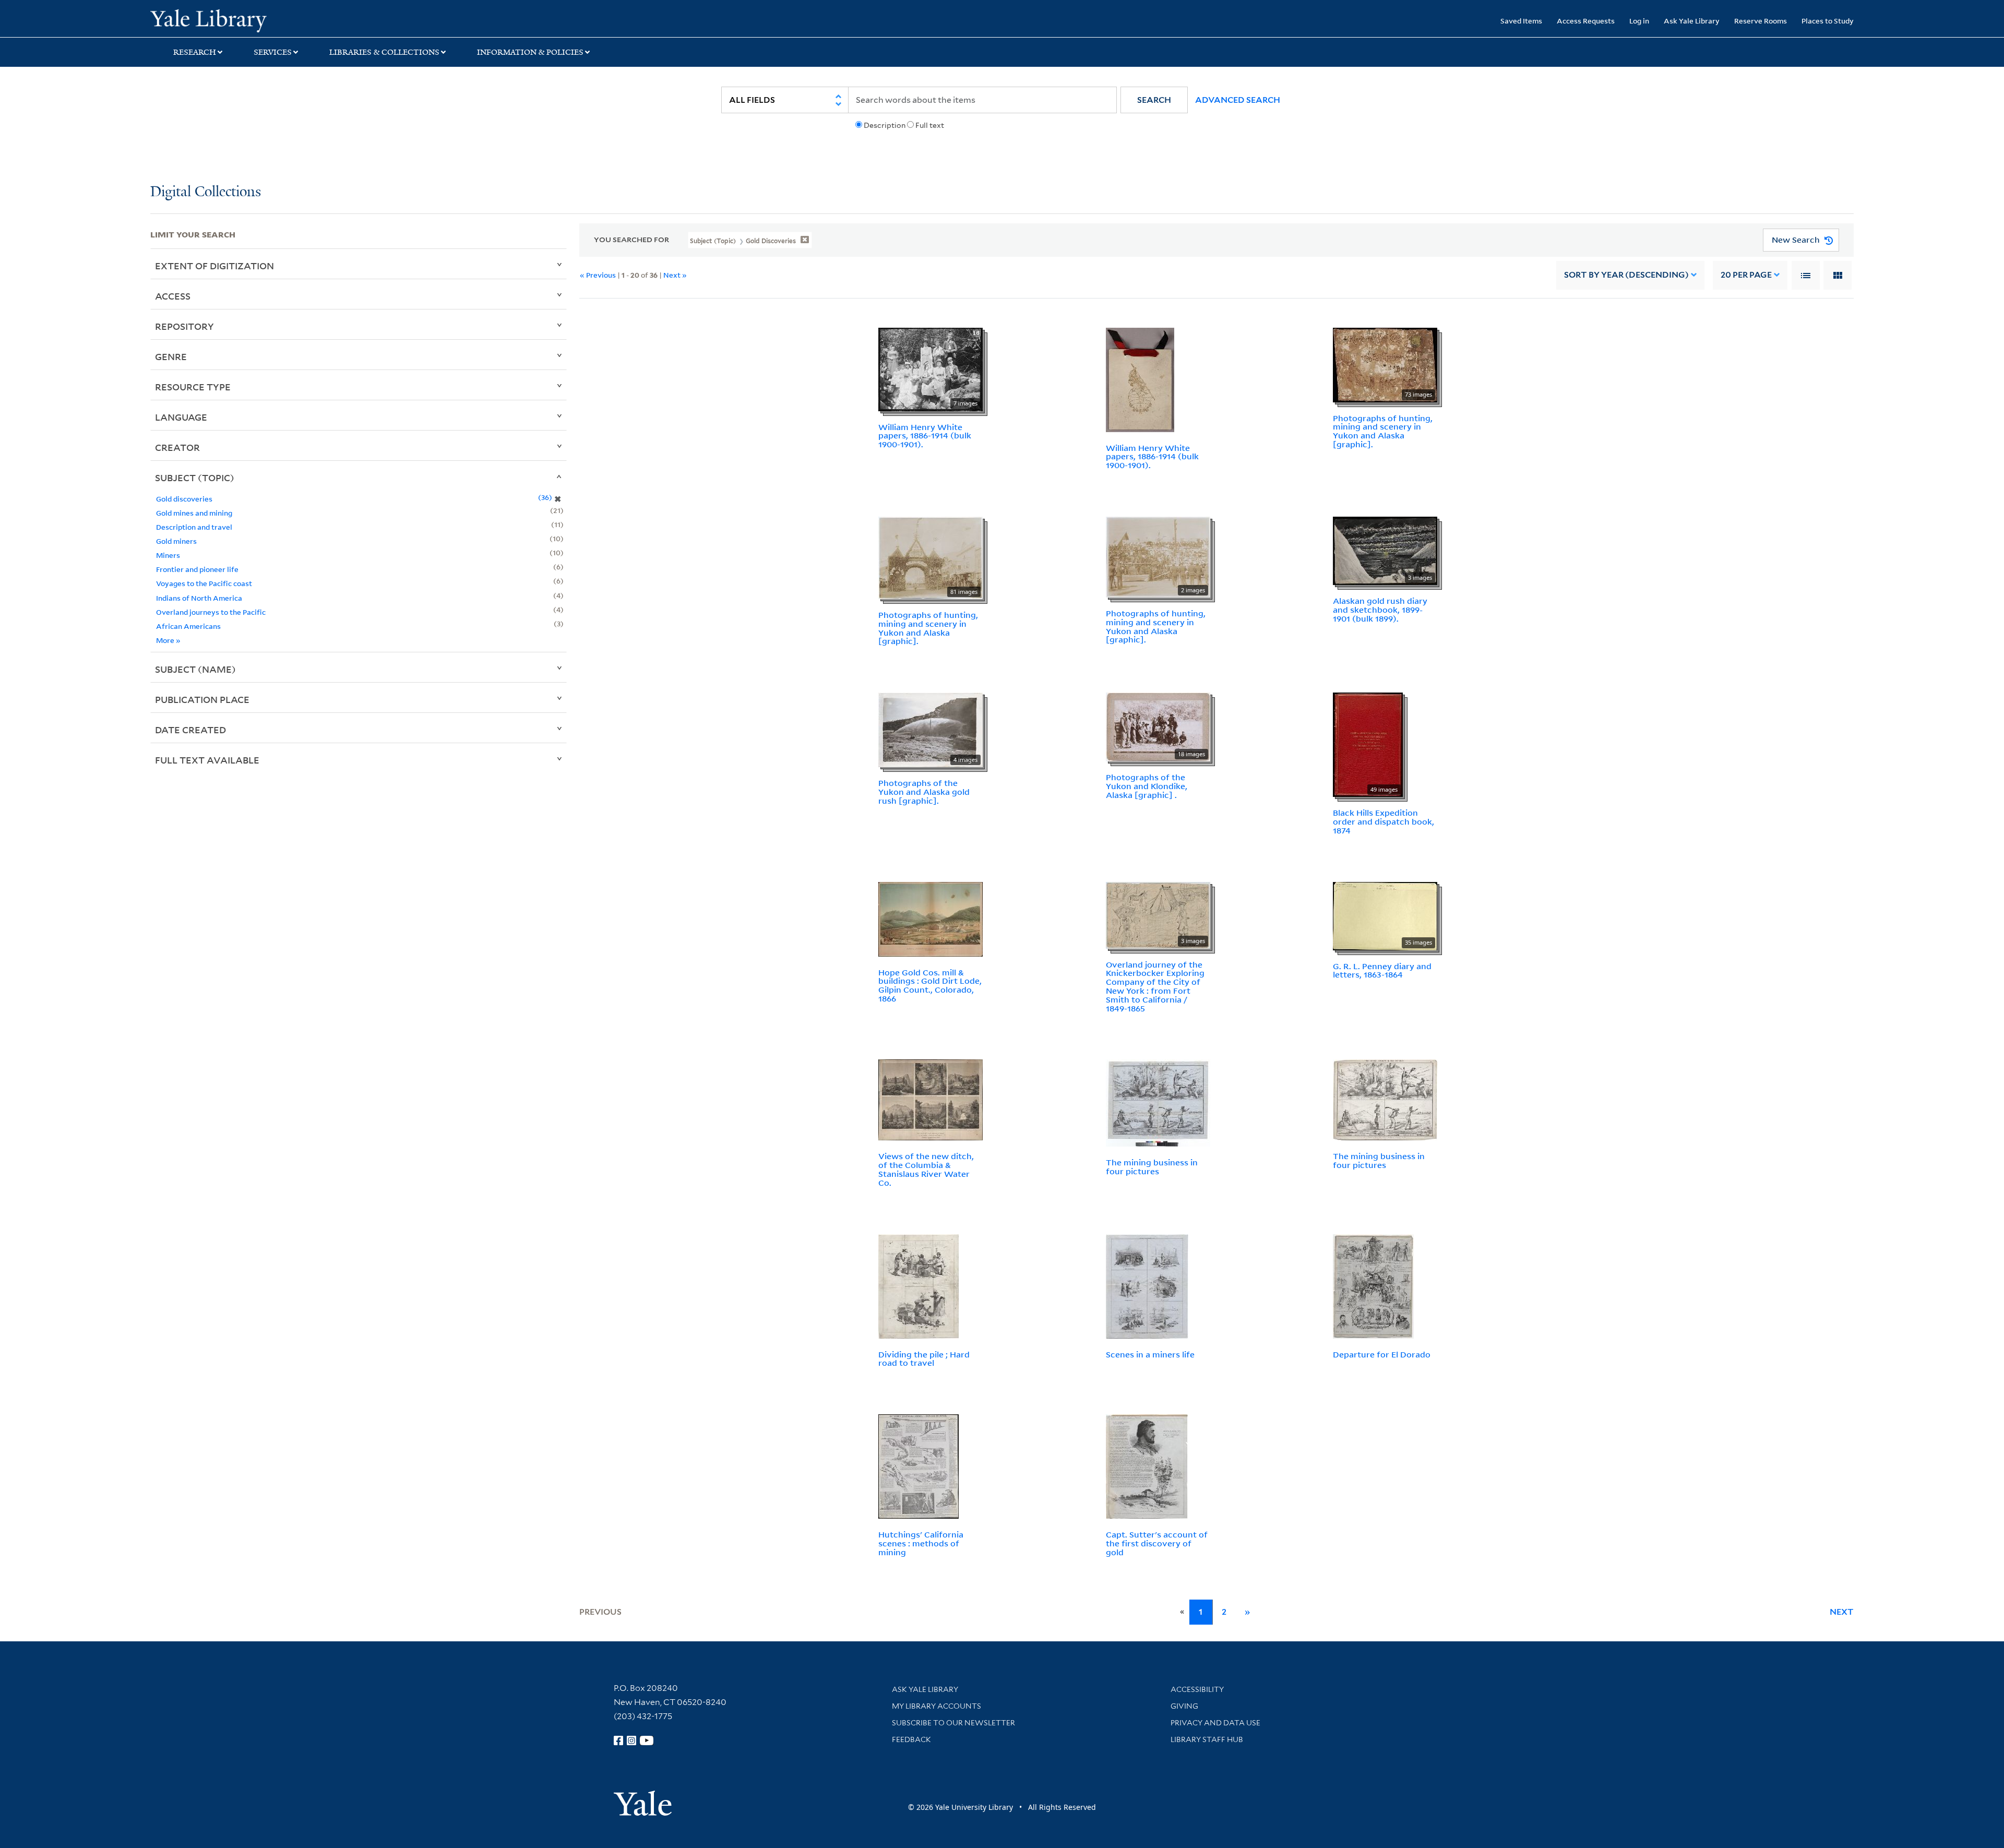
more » (168, 640)
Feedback (911, 1739)
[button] (1154, 100)
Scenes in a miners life (1150, 1354)
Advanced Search (1238, 100)
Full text (930, 125)
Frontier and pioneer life (197, 569)
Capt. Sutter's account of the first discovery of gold (1157, 1543)
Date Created (190, 730)
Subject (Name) (195, 669)
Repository (184, 326)
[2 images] (1158, 556)
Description (885, 125)
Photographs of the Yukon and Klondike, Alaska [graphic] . (1147, 786)
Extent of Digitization (214, 266)
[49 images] (1368, 744)
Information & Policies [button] (530, 52)
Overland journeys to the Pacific (211, 612)
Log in (1639, 21)
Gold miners (176, 541)
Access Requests (1586, 21)
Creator (177, 447)
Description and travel (194, 527)
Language (181, 417)
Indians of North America (199, 598)
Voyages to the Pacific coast (204, 583)
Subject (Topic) (195, 478)
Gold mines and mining (194, 513)
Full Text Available (207, 760)
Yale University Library (278, 20)
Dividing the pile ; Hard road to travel (924, 1359)
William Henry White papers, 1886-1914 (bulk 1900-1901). (925, 436)
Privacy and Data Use (1215, 1723)
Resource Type (193, 387)
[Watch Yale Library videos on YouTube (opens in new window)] (647, 1740)
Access (173, 296)
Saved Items (1521, 21)
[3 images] (1385, 550)
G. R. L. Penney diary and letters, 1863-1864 (1382, 970)
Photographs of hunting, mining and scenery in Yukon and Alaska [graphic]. (1383, 431)
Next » (675, 275)
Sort (1626, 275)
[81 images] (931, 557)
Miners (168, 555)
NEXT (1842, 1612)
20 (1746, 275)
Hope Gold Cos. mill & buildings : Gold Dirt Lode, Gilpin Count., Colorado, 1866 (930, 985)
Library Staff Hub (1207, 1739)
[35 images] (1385, 915)
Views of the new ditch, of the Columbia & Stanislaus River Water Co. (926, 1169)
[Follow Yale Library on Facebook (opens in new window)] (618, 1740)
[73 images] (1385, 364)
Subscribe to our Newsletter (953, 1723)
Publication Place (202, 699)
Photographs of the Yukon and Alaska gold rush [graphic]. (924, 792)
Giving (1184, 1706)
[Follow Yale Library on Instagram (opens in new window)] (631, 1740)
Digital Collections (206, 192)
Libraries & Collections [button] (384, 52)
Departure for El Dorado (1382, 1354)
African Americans (188, 626)
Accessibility (1197, 1689)
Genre (171, 356)
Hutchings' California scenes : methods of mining (921, 1543)
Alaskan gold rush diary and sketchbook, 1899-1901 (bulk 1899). (1380, 610)
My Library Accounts (937, 1706)
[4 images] (931, 729)
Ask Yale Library (1692, 21)
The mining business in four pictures (1152, 1167)
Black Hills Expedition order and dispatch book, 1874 (1383, 821)
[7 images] (931, 368)
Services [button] (273, 52)
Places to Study (1828, 21)
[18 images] (1158, 726)
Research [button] (195, 52)
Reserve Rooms (1761, 21)
